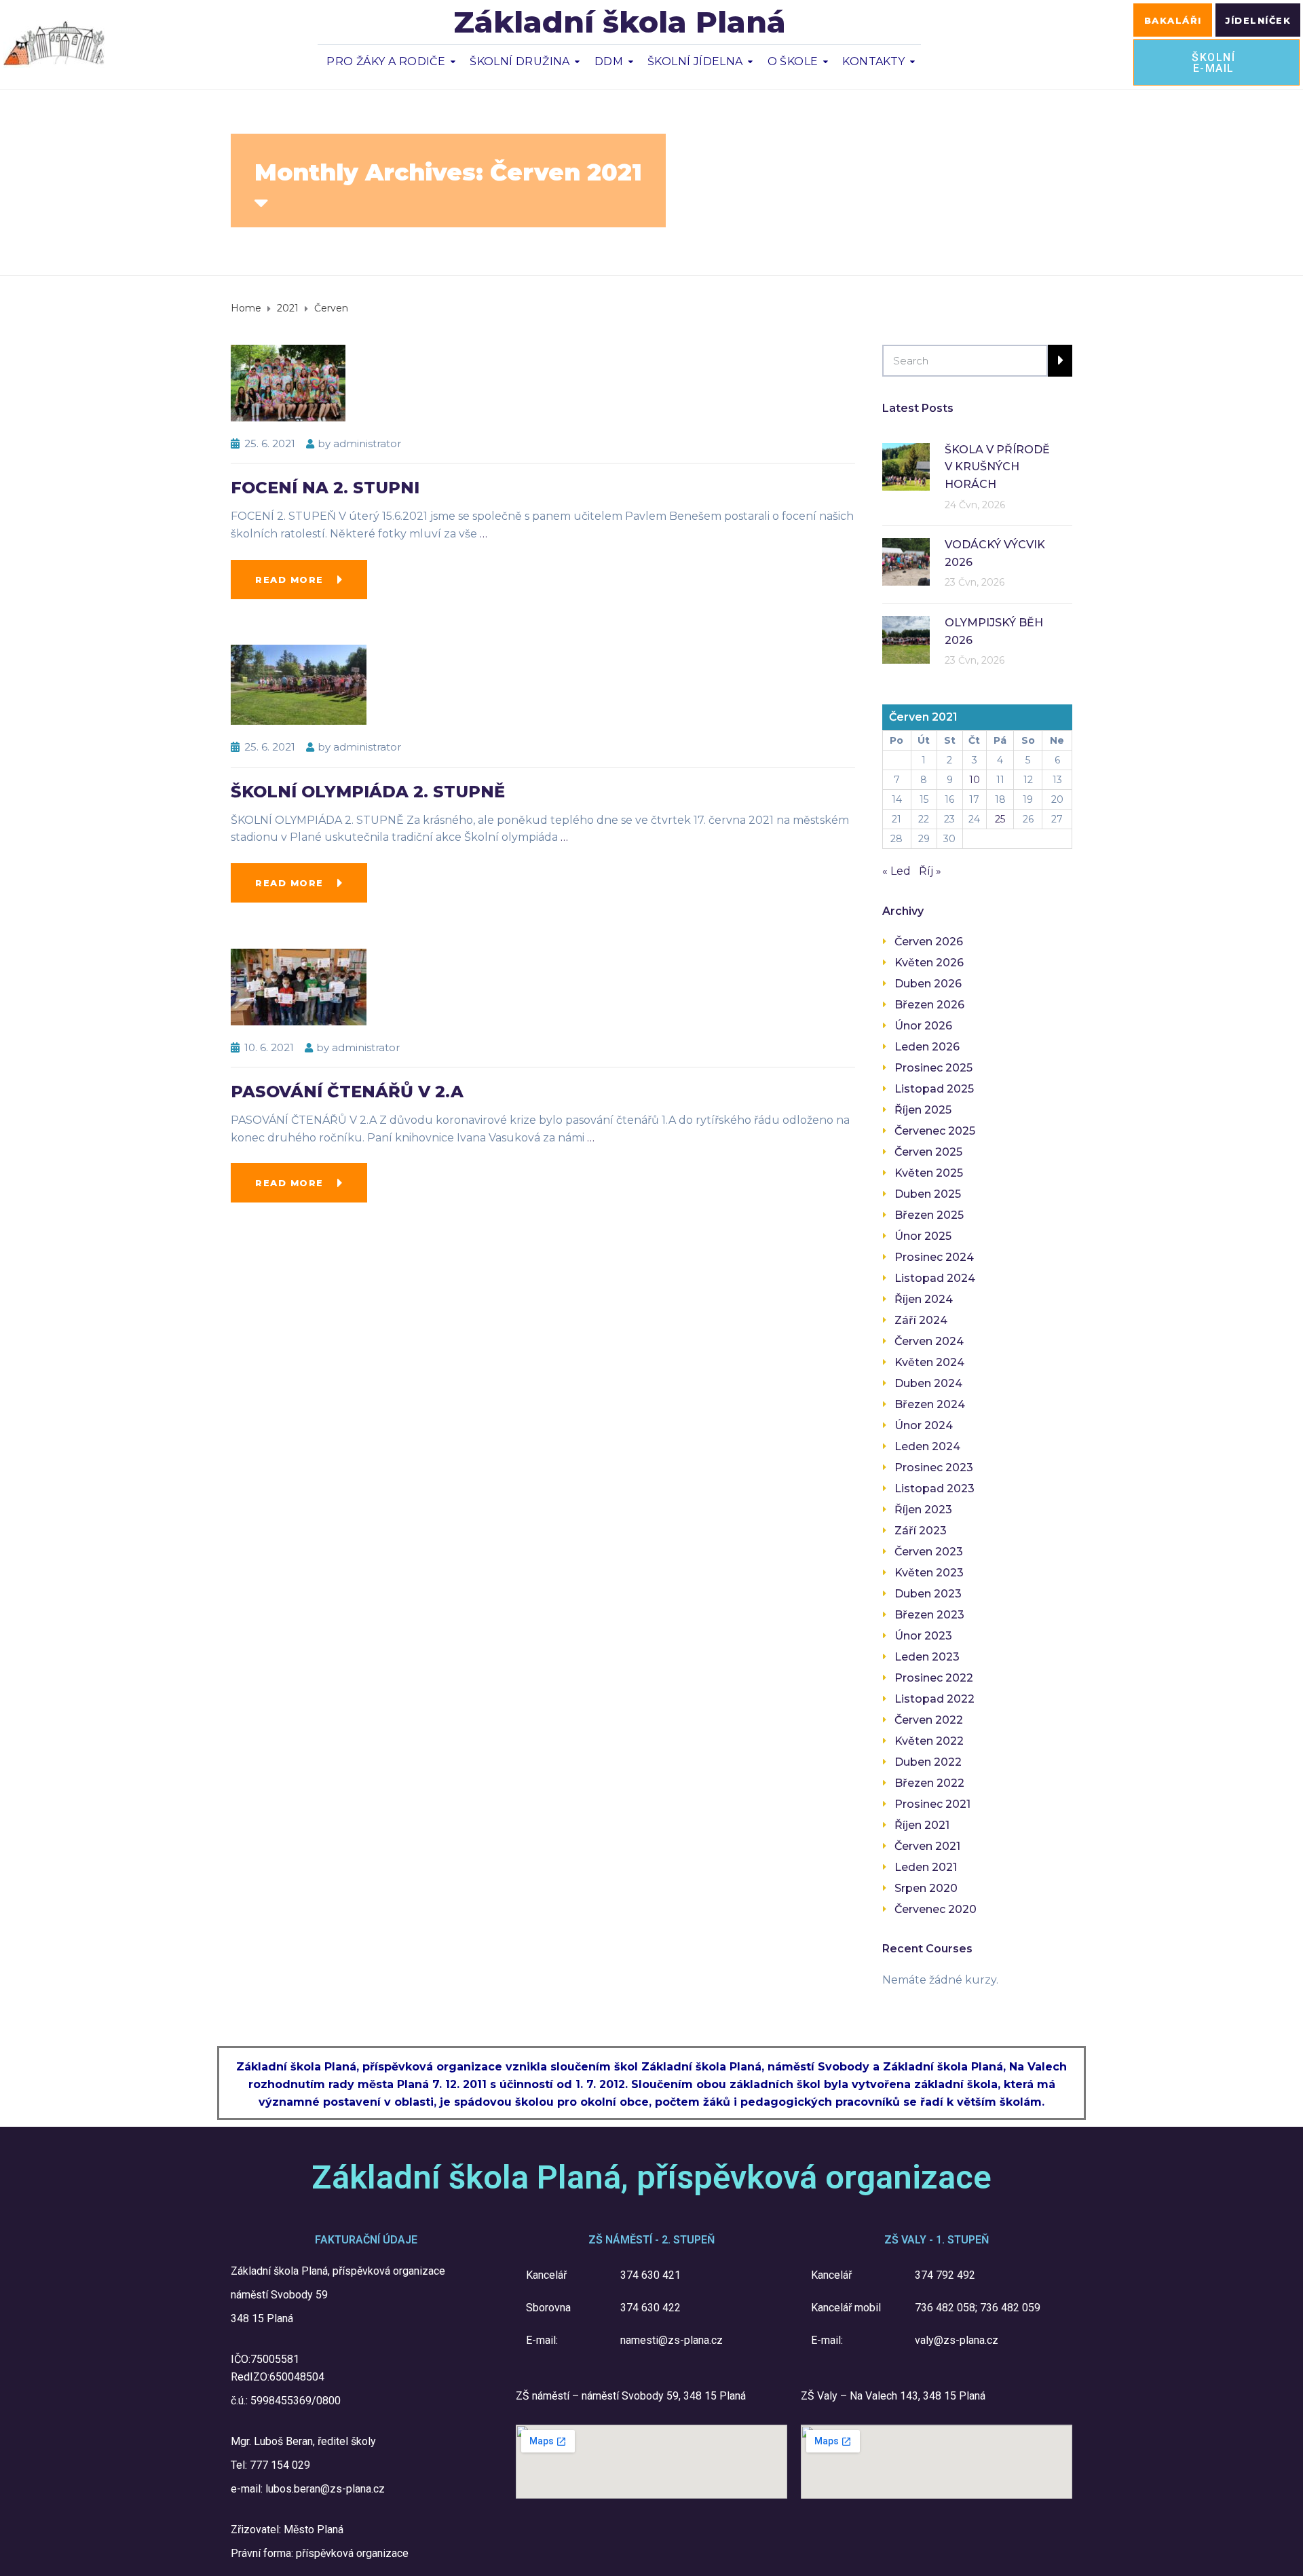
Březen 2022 (929, 1783)
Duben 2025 (928, 1194)
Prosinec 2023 (934, 1467)
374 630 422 (650, 2308)
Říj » (930, 871)
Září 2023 (921, 1531)
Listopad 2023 (934, 1489)
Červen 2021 (927, 1846)
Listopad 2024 (935, 1278)
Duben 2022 (928, 1762)
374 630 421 (650, 2275)
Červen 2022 (929, 1720)
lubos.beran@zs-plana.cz (325, 2489)
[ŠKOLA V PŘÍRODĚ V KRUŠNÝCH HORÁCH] (906, 466)
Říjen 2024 (924, 1299)
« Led (896, 871)
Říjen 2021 (922, 1825)
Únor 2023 (923, 1636)
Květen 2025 (929, 1173)
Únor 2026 (923, 1026)
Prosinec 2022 (934, 1678)
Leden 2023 (927, 1657)
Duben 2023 (928, 1594)
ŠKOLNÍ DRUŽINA (520, 61)
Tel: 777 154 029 (270, 2465)
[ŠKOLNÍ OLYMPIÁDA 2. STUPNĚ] (299, 684)
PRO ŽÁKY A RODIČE (386, 61)
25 (1000, 819)
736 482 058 (945, 2308)
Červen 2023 (929, 1552)
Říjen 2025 (923, 1110)
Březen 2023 (929, 1615)
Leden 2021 (926, 1867)
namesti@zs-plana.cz (672, 2340)
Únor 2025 (923, 1236)
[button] (1173, 20)
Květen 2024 (929, 1362)
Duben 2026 (928, 984)
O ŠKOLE (793, 61)
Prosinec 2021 (932, 1804)
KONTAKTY (873, 61)
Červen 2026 (929, 942)
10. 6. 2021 (269, 1047)
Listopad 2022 (934, 1699)
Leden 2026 (927, 1047)
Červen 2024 (929, 1341)
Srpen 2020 (926, 1888)
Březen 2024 (930, 1404)
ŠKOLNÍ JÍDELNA (695, 61)
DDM (609, 61)
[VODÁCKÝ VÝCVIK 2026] (906, 561)
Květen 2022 (929, 1741)
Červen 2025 (928, 1152)
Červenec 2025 (935, 1131)
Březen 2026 (929, 1005)
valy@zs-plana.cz (957, 2340)
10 (975, 780)
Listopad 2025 (934, 1089)
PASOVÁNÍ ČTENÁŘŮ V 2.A (347, 1092)
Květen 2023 (929, 1573)
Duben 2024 (928, 1383)
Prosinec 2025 (933, 1068)
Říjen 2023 (923, 1510)
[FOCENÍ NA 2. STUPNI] (288, 382)
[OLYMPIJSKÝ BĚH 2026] (906, 639)
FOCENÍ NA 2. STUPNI (325, 488)
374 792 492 (945, 2275)
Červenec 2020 (936, 1909)
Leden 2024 (927, 1446)
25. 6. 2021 (270, 443)
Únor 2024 (924, 1425)
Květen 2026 (929, 963)
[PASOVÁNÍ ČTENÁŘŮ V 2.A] (299, 986)
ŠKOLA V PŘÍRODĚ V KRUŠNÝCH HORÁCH (997, 467)
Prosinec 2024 (934, 1257)
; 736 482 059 (1008, 2308)
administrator (367, 443)
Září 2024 (921, 1320)
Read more (289, 580)
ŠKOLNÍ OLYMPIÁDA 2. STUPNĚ (368, 792)
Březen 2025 (929, 1215)
